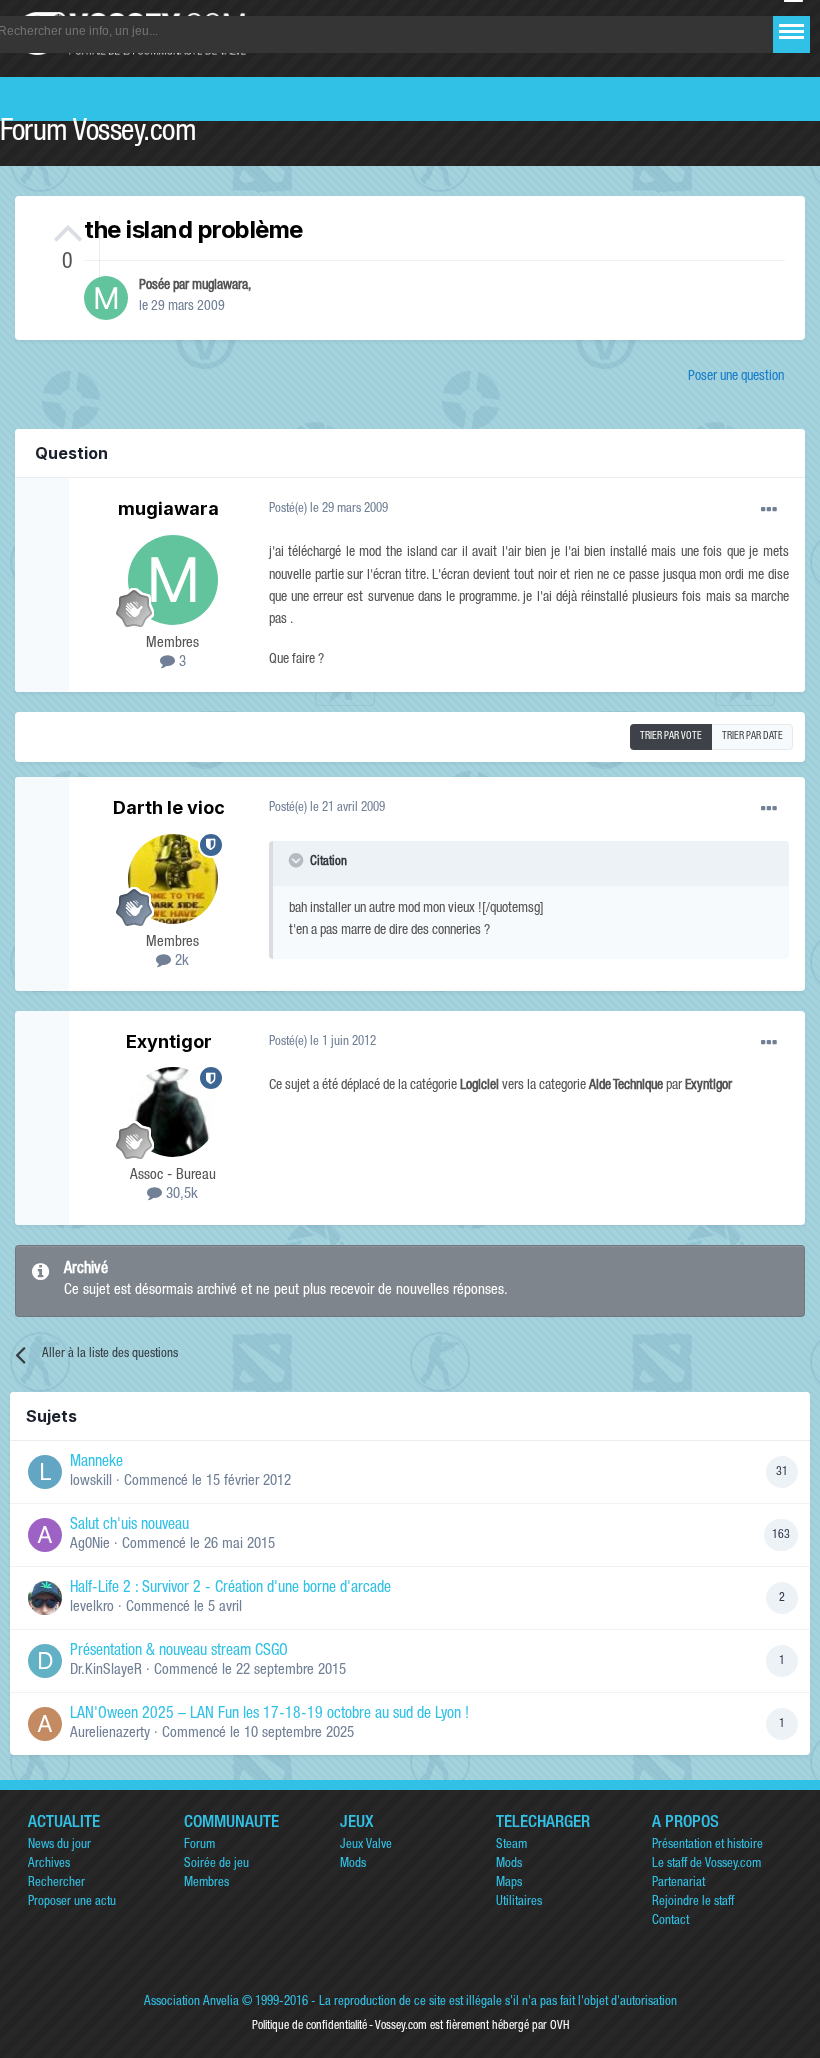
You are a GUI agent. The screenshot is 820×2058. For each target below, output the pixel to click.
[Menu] (791, 31)
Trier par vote (671, 737)
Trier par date (752, 737)
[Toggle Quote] (298, 860)
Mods (353, 1864)
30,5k (180, 1194)
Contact (670, 1921)
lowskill (91, 1481)
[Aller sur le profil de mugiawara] (106, 298)
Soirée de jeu (216, 1864)
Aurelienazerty (110, 1733)
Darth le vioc (169, 807)
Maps (509, 1883)
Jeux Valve (366, 1845)
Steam (511, 1845)
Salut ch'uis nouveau (129, 1526)
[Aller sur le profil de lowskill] (45, 1472)
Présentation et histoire (707, 1845)
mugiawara (220, 286)
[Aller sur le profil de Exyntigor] (173, 1112)
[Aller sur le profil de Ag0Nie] (45, 1535)
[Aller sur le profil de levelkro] (45, 1598)
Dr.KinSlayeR (106, 1670)
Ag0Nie (90, 1544)
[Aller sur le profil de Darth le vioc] (173, 879)
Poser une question (736, 377)
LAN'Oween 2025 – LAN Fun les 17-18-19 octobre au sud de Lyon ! (269, 1715)
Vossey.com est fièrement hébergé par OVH (472, 2026)
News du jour (59, 1845)
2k (180, 961)
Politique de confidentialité (309, 2026)
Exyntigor (169, 1041)
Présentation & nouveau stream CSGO (179, 1652)
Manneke (96, 1463)
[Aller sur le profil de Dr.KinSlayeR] (45, 1661)
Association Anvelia (191, 2002)
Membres (206, 1883)
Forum (199, 1845)
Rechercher (56, 1883)
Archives (49, 1864)
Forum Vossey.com (98, 134)
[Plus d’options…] (769, 510)
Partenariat (678, 1883)
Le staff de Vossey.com (706, 1864)
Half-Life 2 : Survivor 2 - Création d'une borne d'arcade (230, 1589)
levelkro (92, 1607)
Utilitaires (519, 1902)
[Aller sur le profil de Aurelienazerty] (45, 1724)
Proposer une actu (72, 1902)
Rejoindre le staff (693, 1902)
